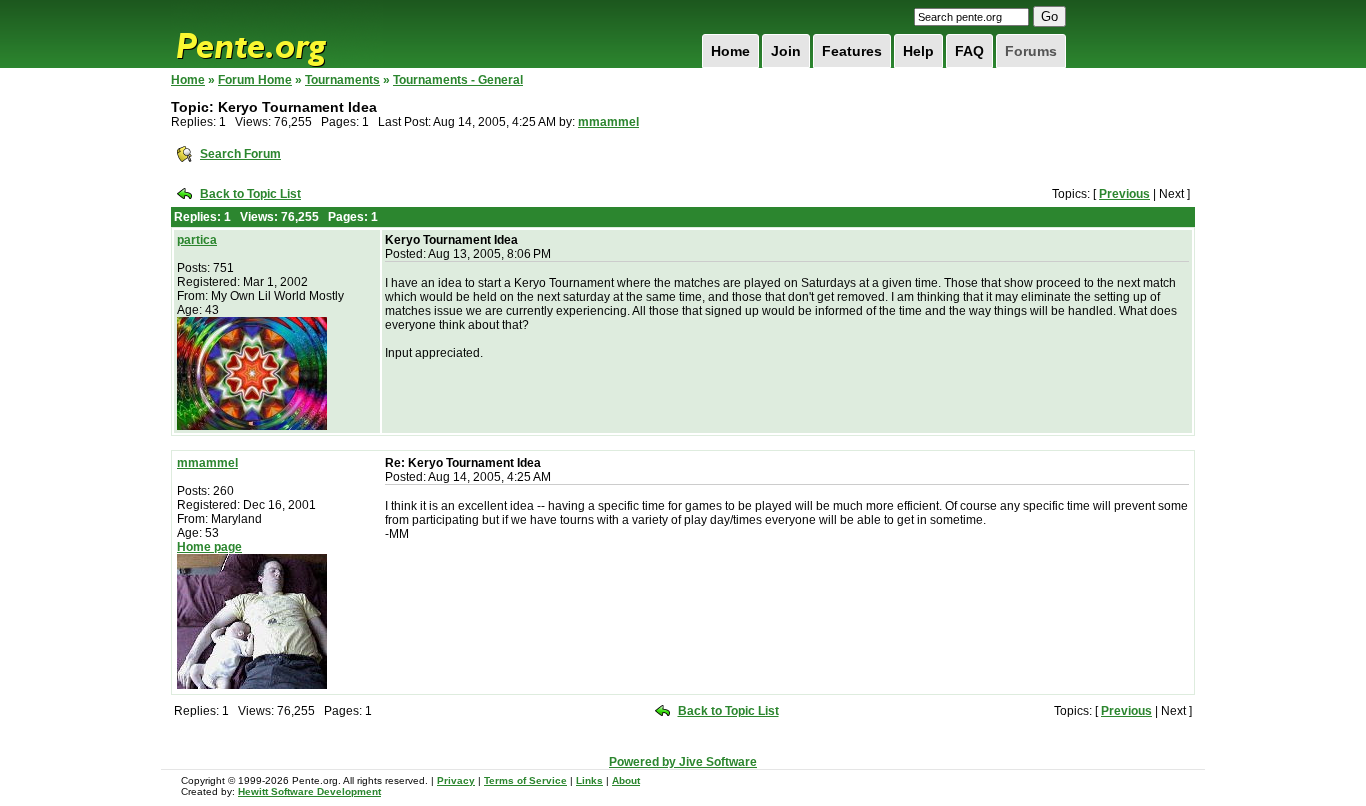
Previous (1124, 194)
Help (918, 51)
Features (852, 51)
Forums (1031, 51)
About (626, 780)
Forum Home (255, 80)
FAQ (969, 51)
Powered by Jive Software (683, 762)
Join (786, 51)
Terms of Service (525, 780)
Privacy (456, 780)
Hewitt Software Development (309, 791)
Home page (209, 547)
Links (589, 780)
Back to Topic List (250, 194)
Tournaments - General (458, 80)
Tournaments (342, 80)
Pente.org (277, 34)
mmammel (608, 122)
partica (197, 240)
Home (730, 51)
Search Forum (240, 154)
